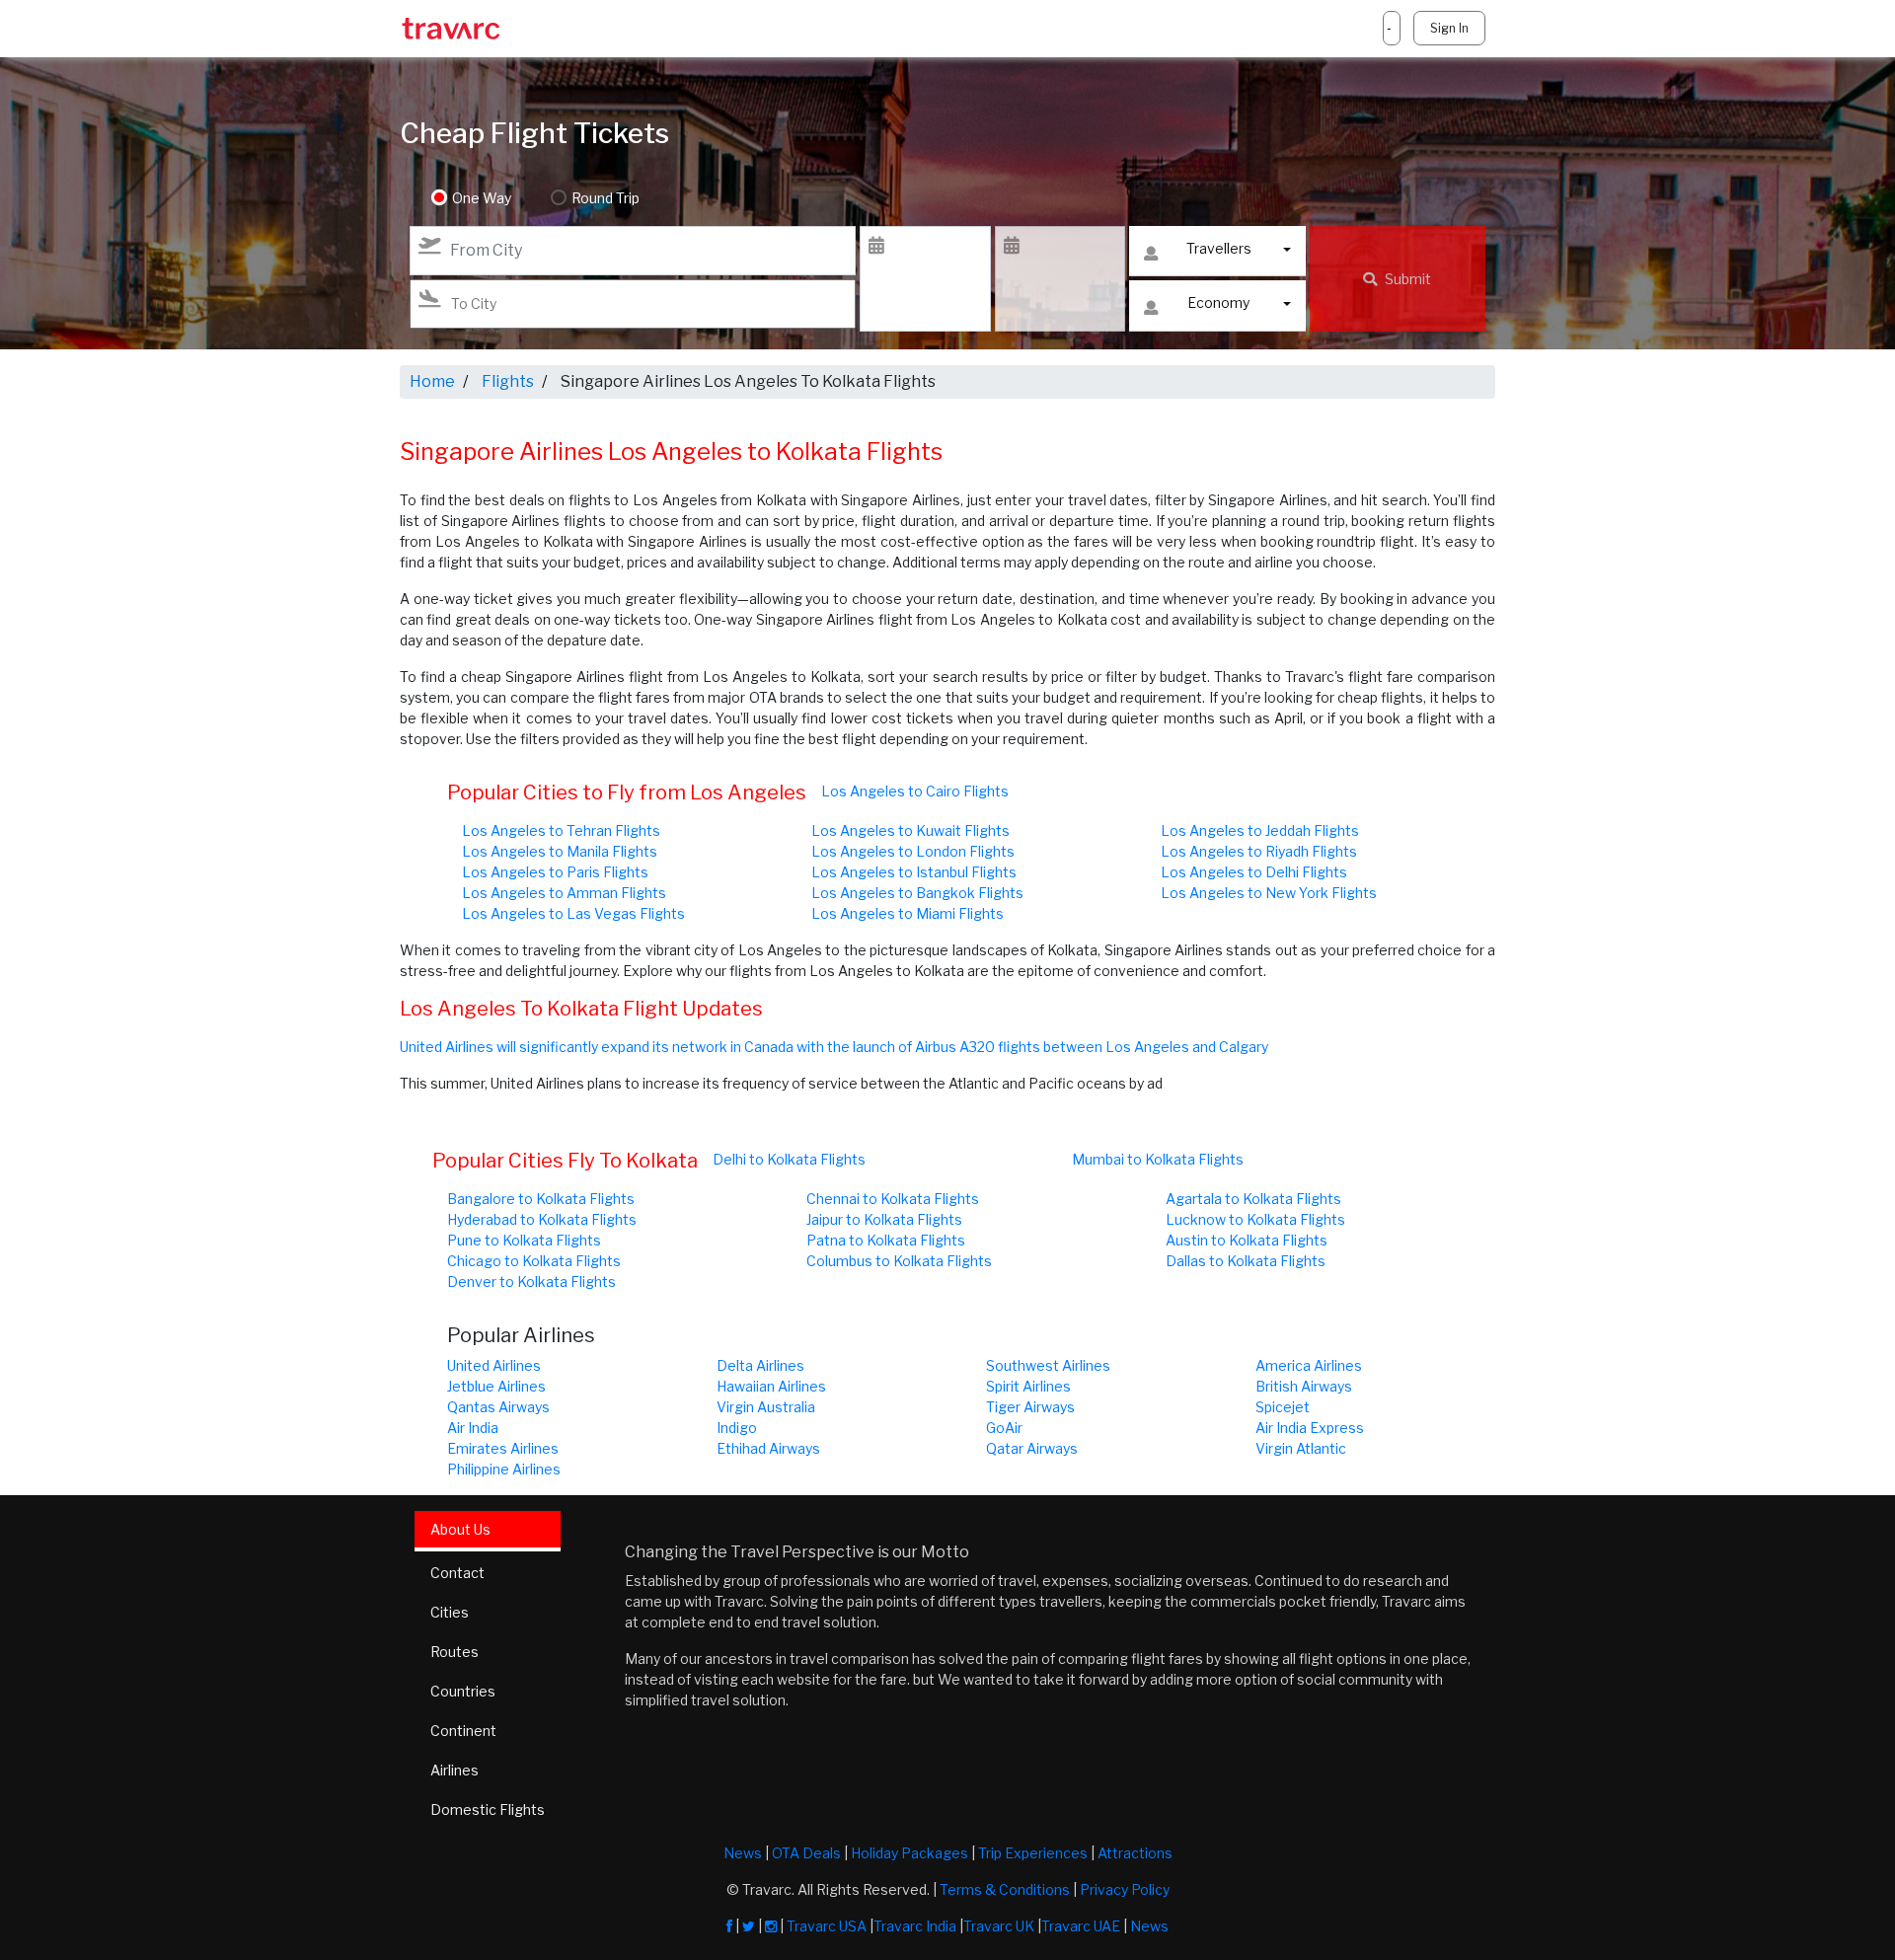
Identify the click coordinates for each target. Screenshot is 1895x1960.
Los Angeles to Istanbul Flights (914, 872)
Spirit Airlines (1028, 1386)
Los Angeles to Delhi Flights (1254, 872)
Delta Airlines (760, 1365)
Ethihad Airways (768, 1448)
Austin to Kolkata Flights (1247, 1240)
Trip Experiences (1033, 1853)
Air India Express (1310, 1428)
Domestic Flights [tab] (488, 1809)
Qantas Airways (498, 1407)
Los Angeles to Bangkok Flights (917, 893)
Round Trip (606, 198)
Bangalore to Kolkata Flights (541, 1199)
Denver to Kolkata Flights (531, 1282)
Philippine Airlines (504, 1469)
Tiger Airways (1030, 1407)
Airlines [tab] (455, 1770)
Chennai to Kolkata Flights (893, 1199)
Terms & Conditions (1005, 1889)
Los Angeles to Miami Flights (908, 913)
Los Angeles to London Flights (913, 851)
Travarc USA (827, 1926)
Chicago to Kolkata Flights (534, 1261)
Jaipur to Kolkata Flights (884, 1219)
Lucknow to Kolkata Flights (1255, 1219)
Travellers (1219, 248)
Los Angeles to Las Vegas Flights (573, 913)
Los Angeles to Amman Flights (564, 893)
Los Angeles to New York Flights (1269, 893)
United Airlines (494, 1365)
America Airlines (1309, 1365)
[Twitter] (749, 1926)
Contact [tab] (457, 1573)
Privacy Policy (1125, 1889)
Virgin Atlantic (1301, 1448)
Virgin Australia (766, 1407)
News (743, 1853)
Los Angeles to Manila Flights (560, 851)
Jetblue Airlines (496, 1386)
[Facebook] (729, 1926)
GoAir (1004, 1428)
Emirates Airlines (503, 1448)
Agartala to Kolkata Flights (1253, 1199)
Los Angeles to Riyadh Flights (1259, 851)
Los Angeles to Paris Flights (555, 872)
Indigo (737, 1428)
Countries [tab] (463, 1691)
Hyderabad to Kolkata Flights (542, 1219)
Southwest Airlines (1048, 1365)
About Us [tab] (460, 1529)
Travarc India (915, 1926)
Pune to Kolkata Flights (524, 1240)
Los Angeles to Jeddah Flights (1260, 830)
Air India (473, 1428)
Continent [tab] (463, 1731)
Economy (1218, 302)
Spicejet (1283, 1407)
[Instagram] (771, 1926)
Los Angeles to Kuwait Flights (910, 830)
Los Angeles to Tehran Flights (561, 830)
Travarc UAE (1081, 1926)
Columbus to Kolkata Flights (899, 1261)
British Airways (1304, 1386)
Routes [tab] (455, 1652)
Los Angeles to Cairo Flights (915, 791)
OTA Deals (806, 1853)
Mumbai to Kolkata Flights (1158, 1159)
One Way (482, 198)
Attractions (1135, 1853)
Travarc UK (999, 1926)
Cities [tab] (450, 1612)
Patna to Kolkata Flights (886, 1240)
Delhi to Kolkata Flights (789, 1159)
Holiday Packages (910, 1853)
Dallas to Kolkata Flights (1246, 1261)
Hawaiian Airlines (771, 1386)
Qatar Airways (1032, 1448)
